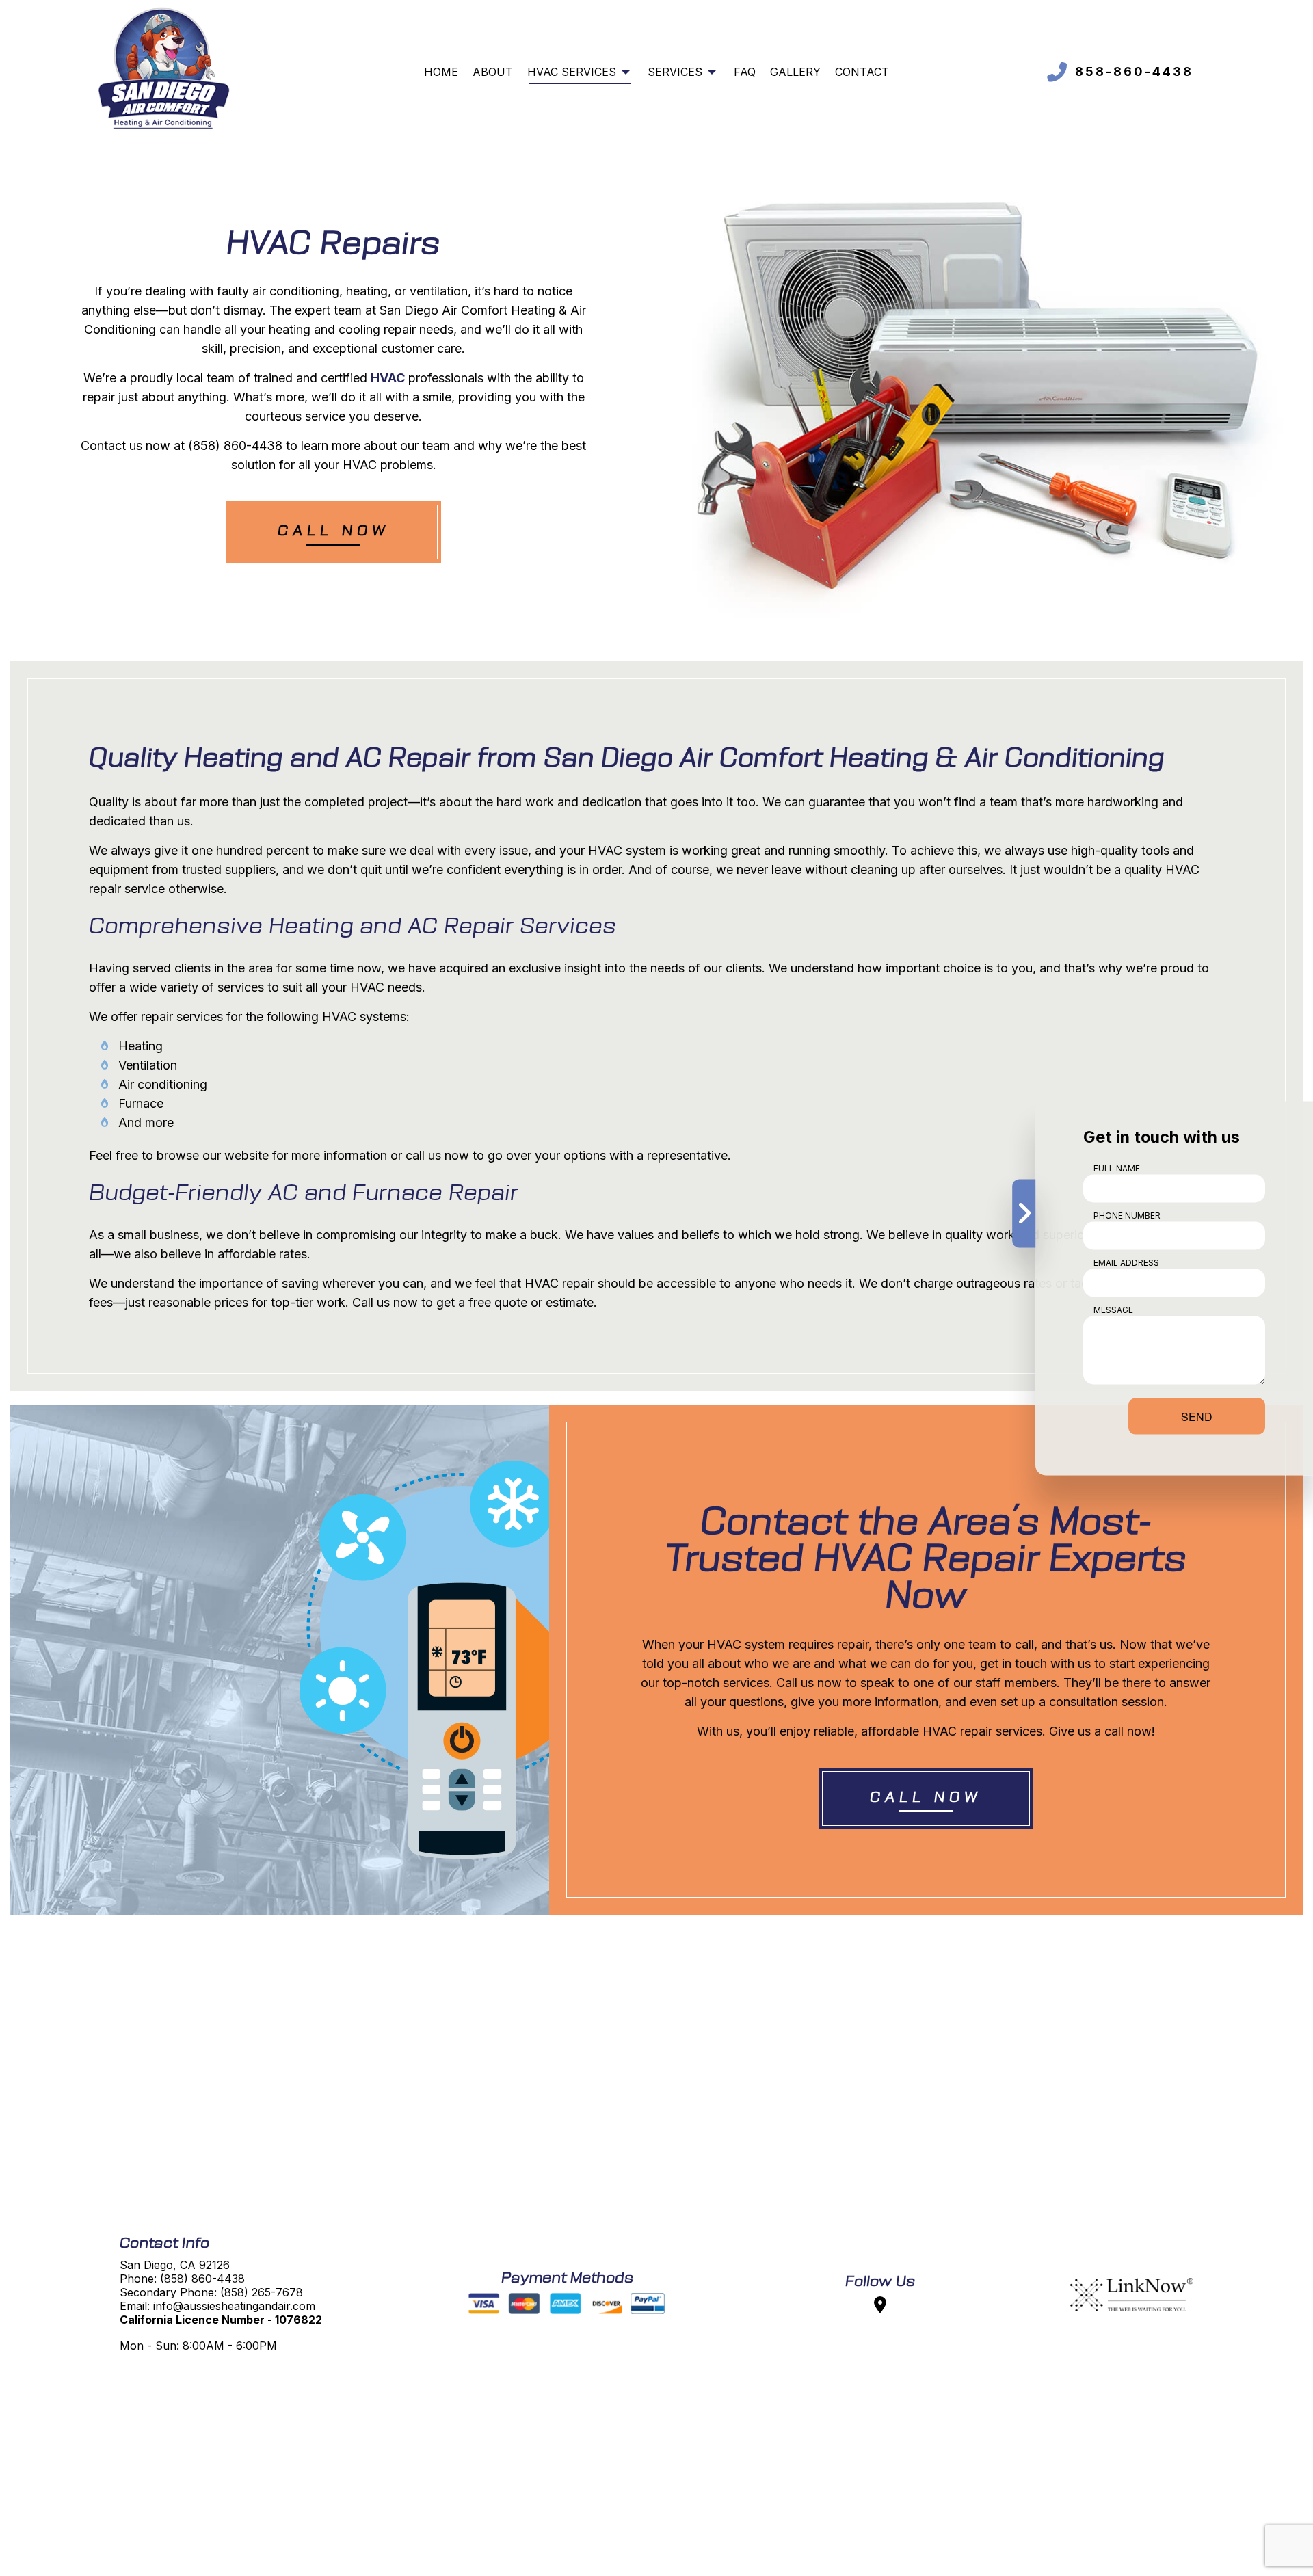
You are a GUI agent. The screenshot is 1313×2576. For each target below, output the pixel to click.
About (493, 72)
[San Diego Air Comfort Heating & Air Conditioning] (164, 70)
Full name (1117, 1168)
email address (1126, 1262)
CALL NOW (334, 532)
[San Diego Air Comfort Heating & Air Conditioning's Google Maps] (880, 2307)
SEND (1197, 1416)
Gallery (795, 72)
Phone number (1127, 1215)
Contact (862, 72)
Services (675, 72)
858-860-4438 (1134, 71)
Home (441, 72)
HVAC (388, 378)
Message (1113, 1309)
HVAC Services (572, 72)
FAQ (745, 72)
